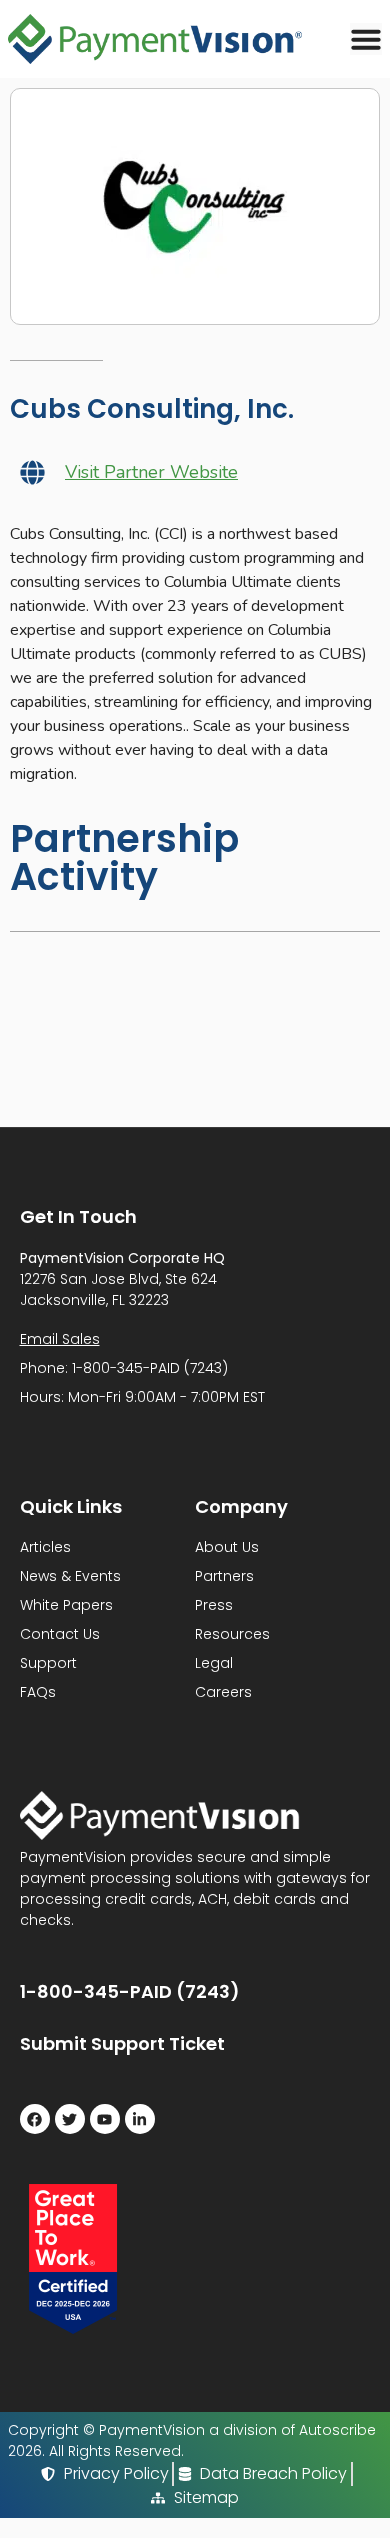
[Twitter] (70, 2119)
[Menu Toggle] (366, 39)
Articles (45, 1547)
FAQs (38, 1692)
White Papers (66, 1605)
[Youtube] (105, 2119)
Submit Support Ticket (122, 2043)
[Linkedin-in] (140, 2119)
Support (48, 1663)
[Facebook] (35, 2119)
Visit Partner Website (151, 472)
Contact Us (60, 1634)
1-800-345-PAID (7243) (130, 1991)
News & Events (70, 1576)
